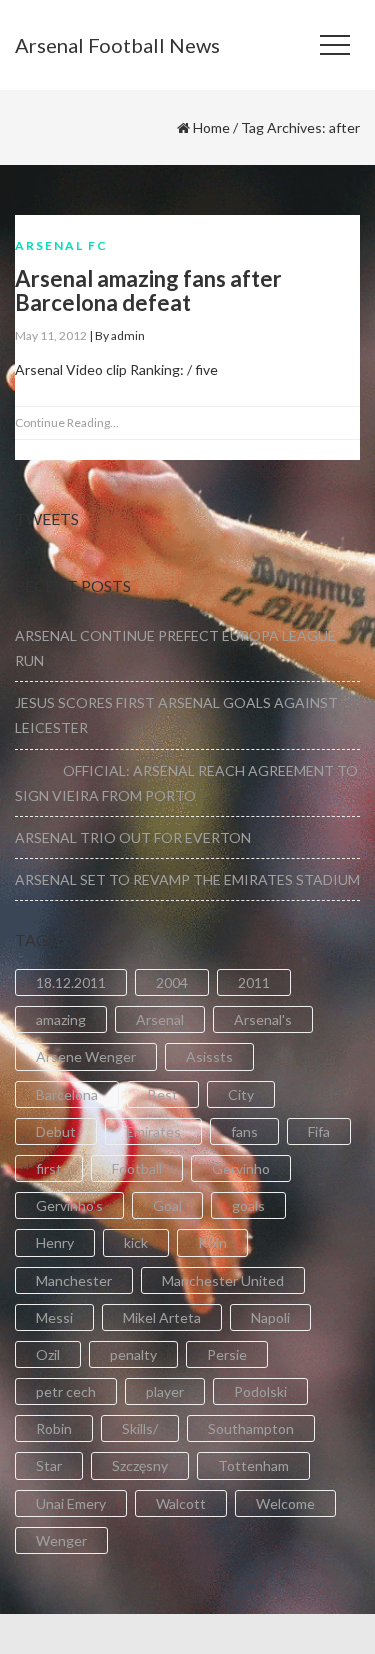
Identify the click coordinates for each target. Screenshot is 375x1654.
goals (248, 1205)
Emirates (153, 1131)
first (49, 1168)
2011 (254, 982)
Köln (212, 1242)
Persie (227, 1354)
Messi (54, 1317)
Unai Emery (71, 1503)
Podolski (260, 1391)
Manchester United (223, 1280)
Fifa (319, 1131)
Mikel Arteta (162, 1317)
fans (244, 1131)
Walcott (181, 1503)
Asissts (209, 1056)
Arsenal (160, 1019)
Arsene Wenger (86, 1056)
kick (136, 1242)
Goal (167, 1205)
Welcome (285, 1503)
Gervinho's (69, 1205)
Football (137, 1168)
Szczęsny (140, 1465)
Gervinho (241, 1168)
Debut (56, 1131)
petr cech (66, 1391)
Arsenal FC (61, 245)
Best (163, 1094)
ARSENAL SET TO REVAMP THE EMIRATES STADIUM (187, 879)
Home (211, 127)
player (165, 1391)
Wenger (61, 1540)
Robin (54, 1428)
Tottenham (253, 1465)
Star (49, 1465)
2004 (172, 982)
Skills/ (140, 1428)
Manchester (74, 1280)
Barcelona (67, 1094)
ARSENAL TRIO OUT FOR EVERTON (133, 837)
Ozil (48, 1354)
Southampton (251, 1428)
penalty (133, 1354)
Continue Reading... (67, 422)
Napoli (270, 1317)
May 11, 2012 (51, 335)
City (241, 1094)
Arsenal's (263, 1019)
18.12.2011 (71, 982)
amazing (61, 1019)
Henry (55, 1242)
